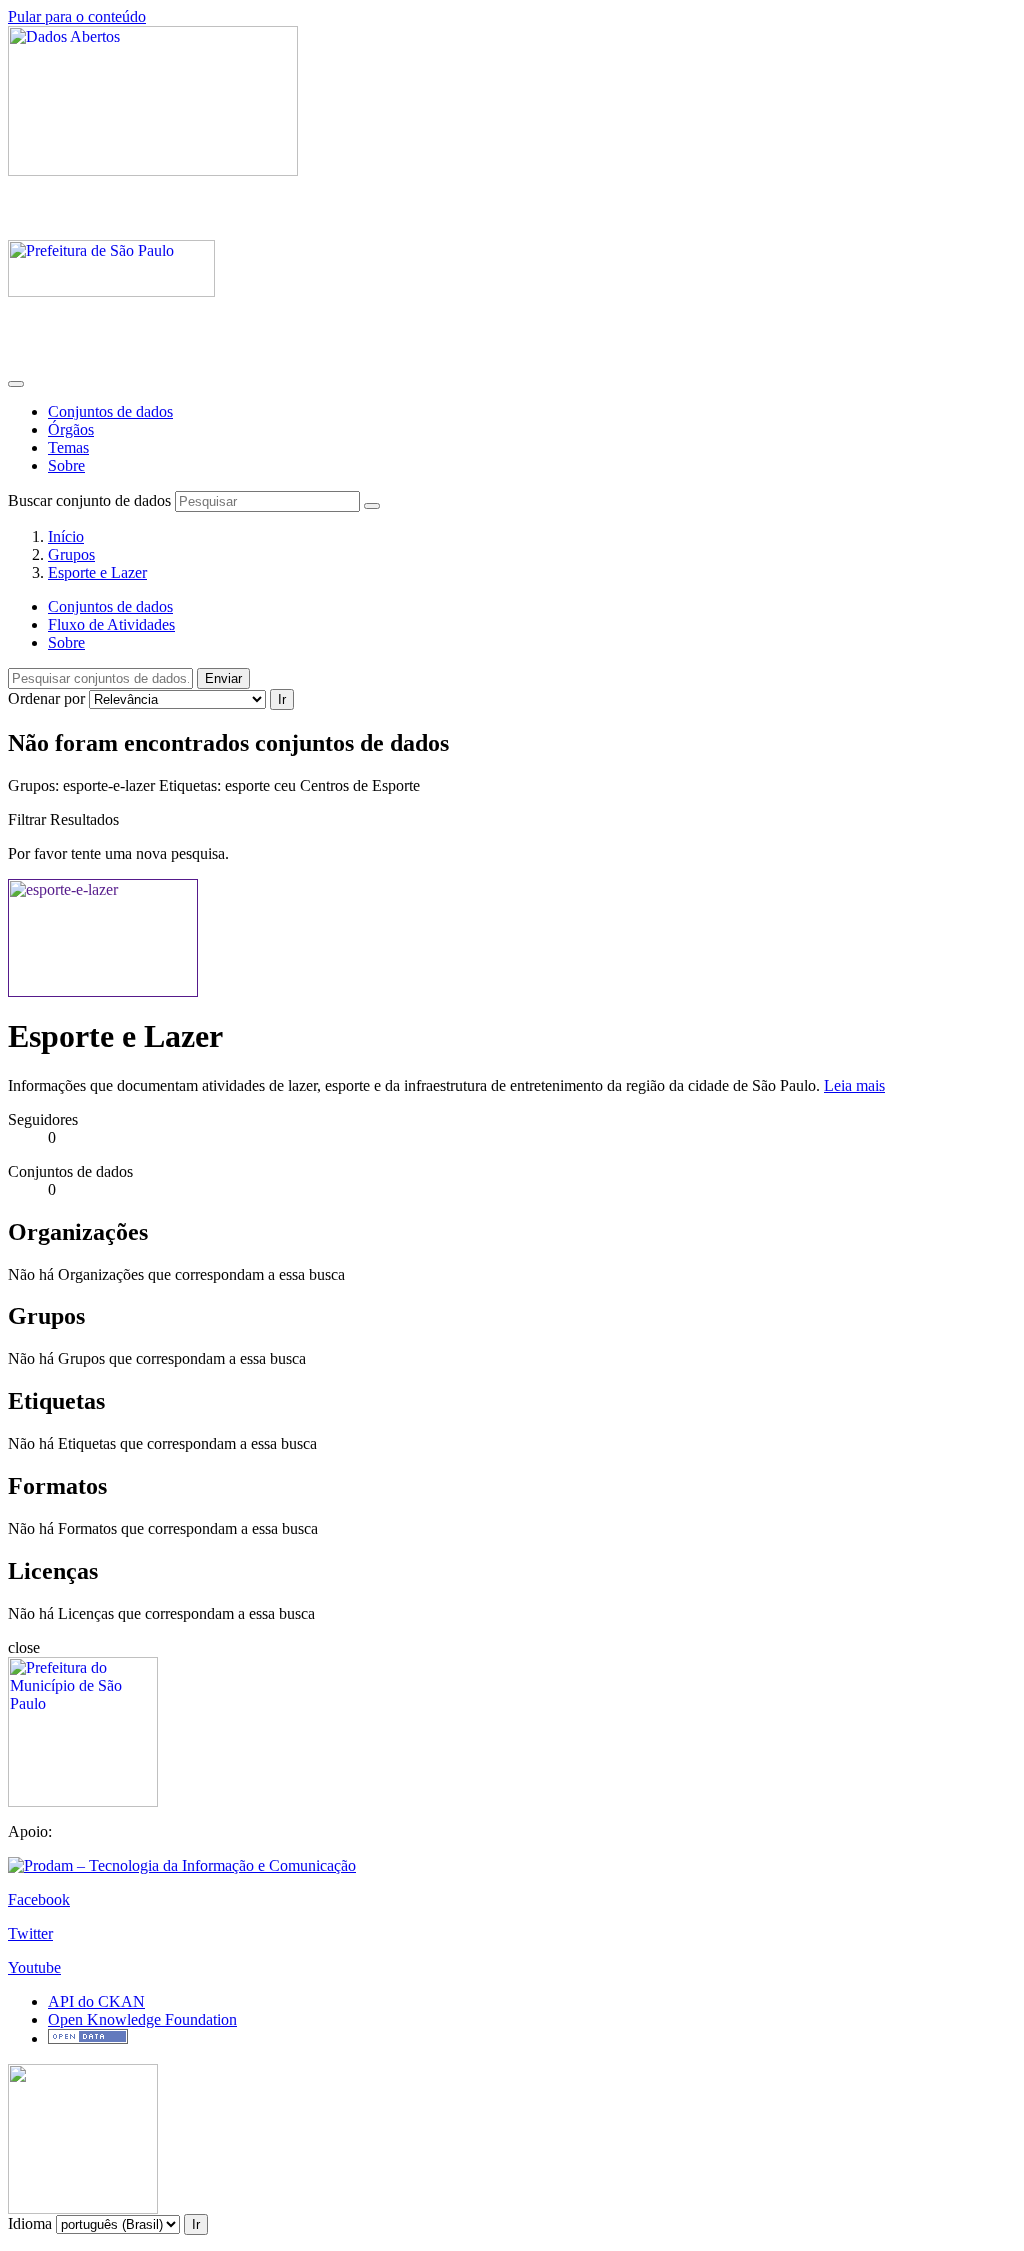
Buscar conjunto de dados (89, 500)
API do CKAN (96, 2001)
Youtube (34, 1967)
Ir (282, 699)
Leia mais (854, 1085)
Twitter (30, 1933)
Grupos (71, 554)
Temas (68, 447)
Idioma (30, 2223)
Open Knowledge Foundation (142, 2019)
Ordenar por (46, 698)
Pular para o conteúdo (77, 16)
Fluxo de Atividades (111, 624)
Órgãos (71, 429)
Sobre (66, 465)
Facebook (39, 1899)
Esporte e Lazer (97, 572)
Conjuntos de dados (110, 411)
